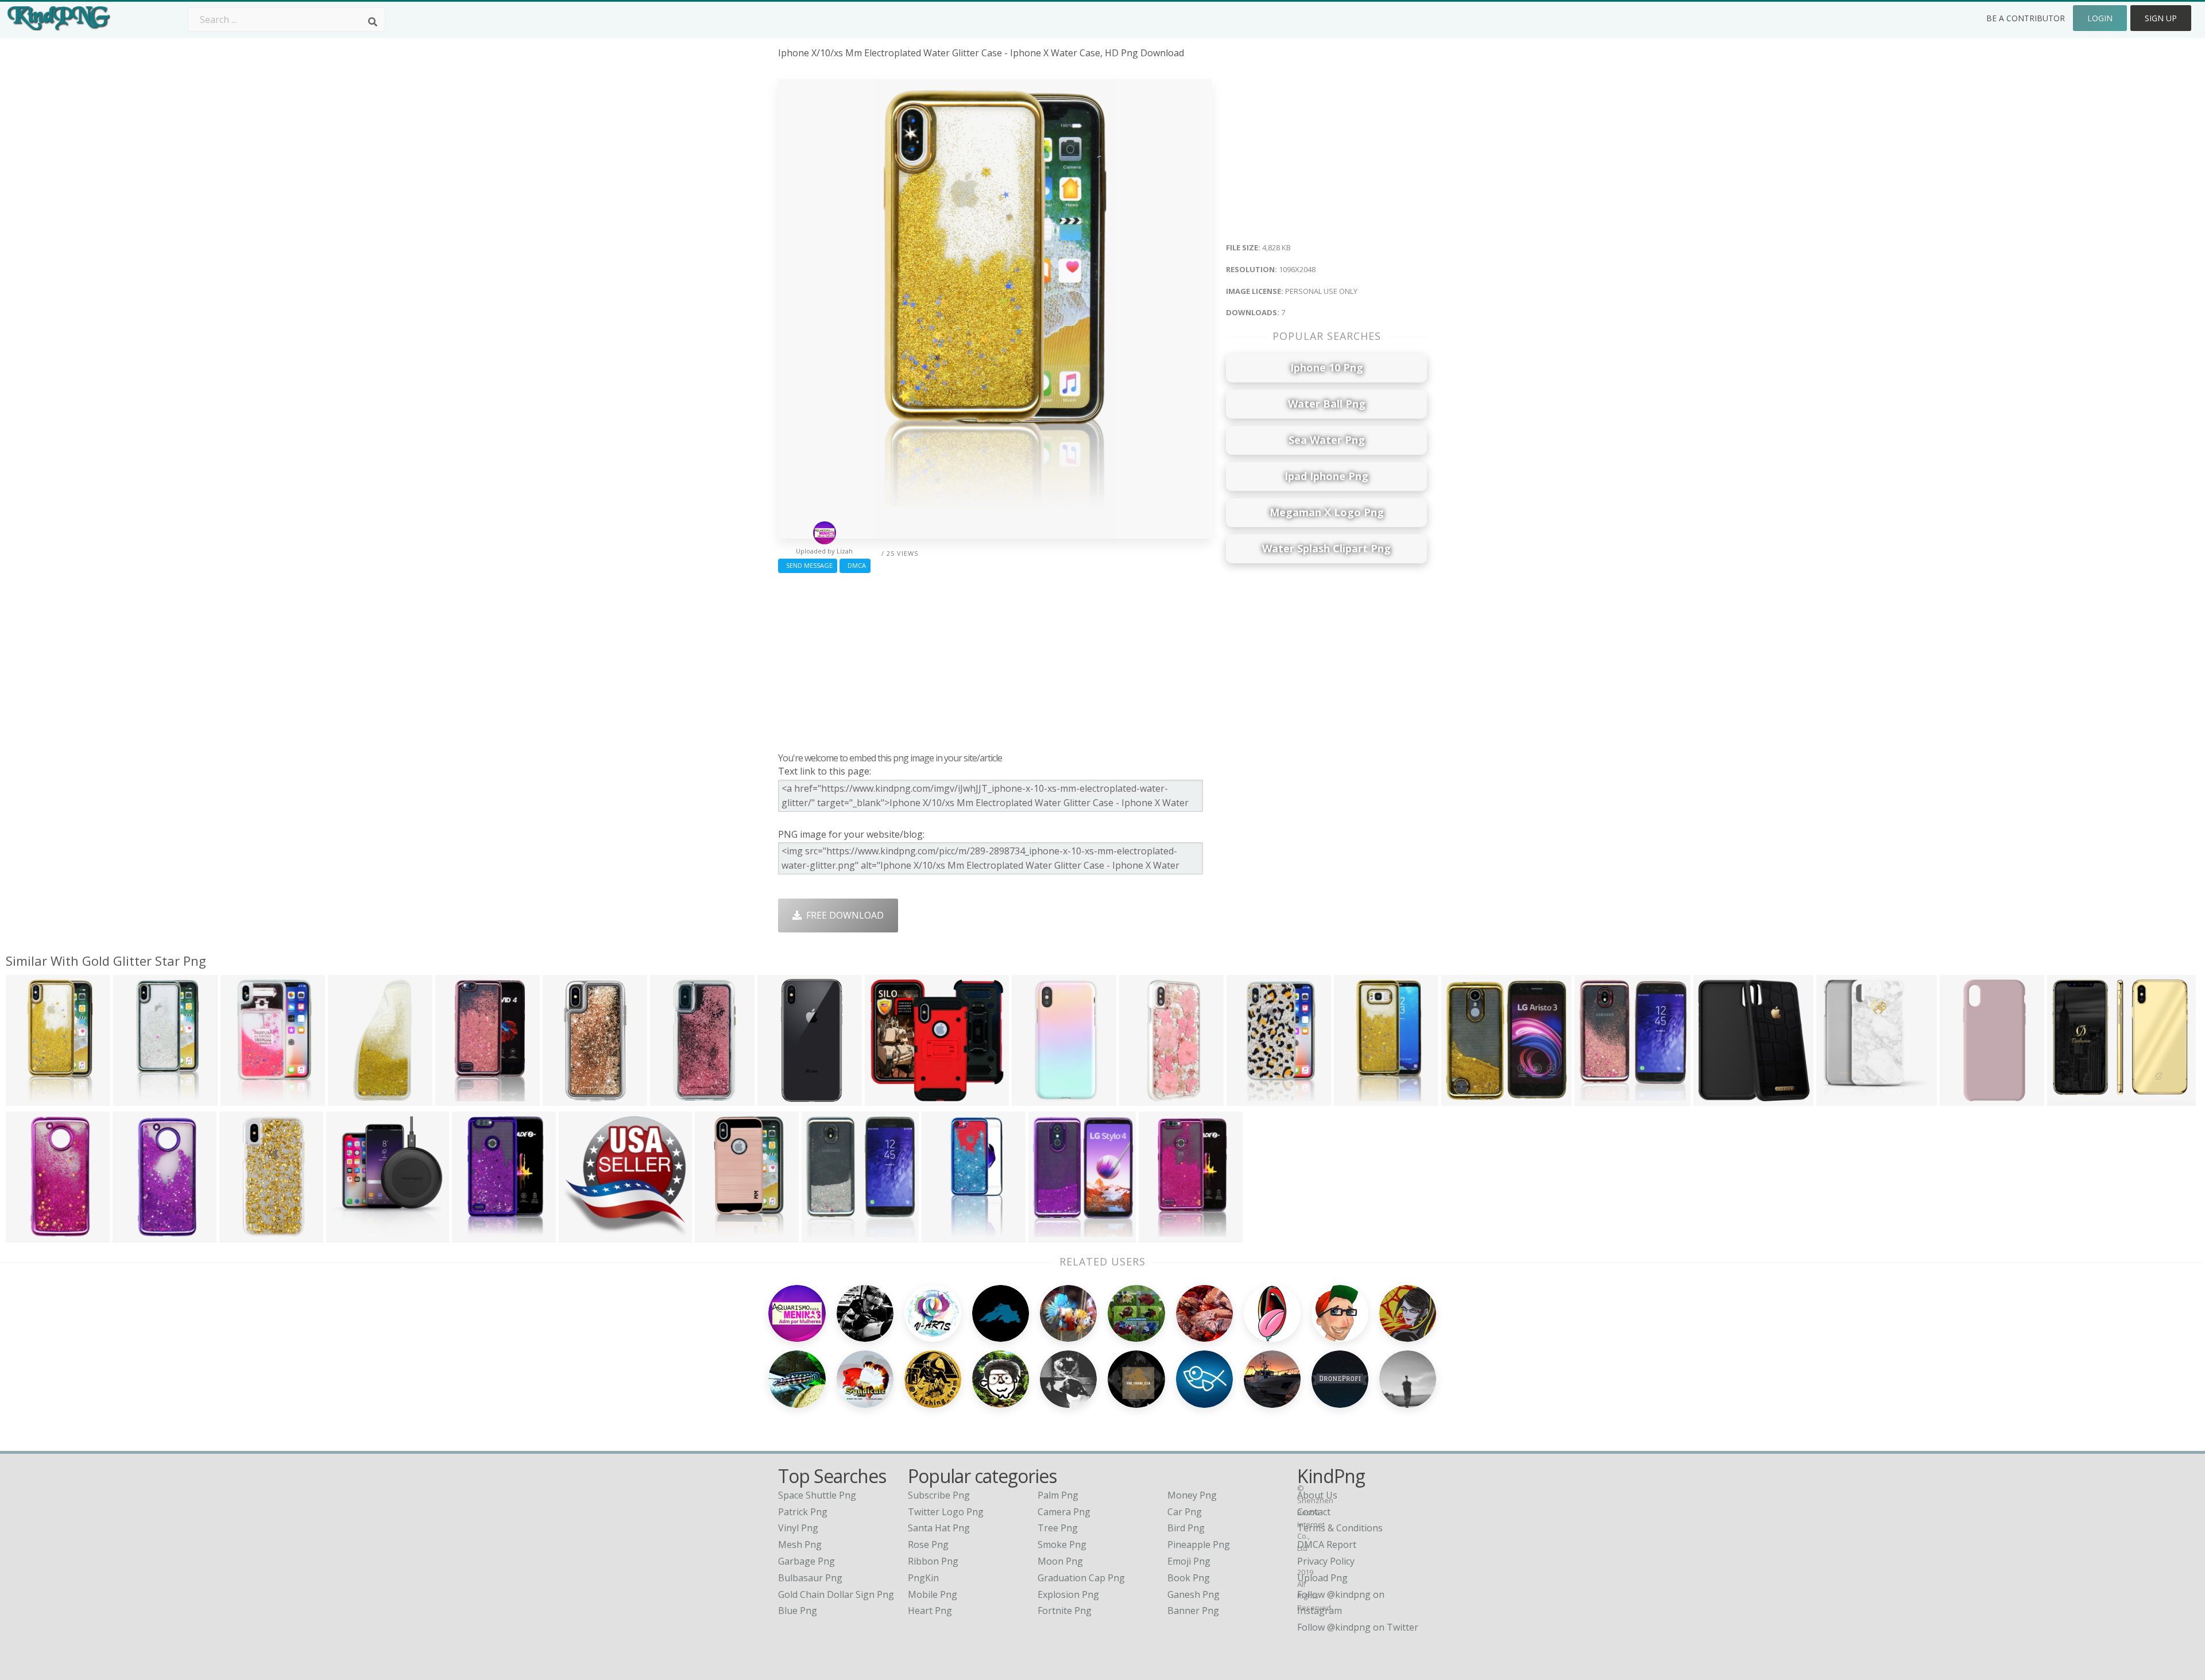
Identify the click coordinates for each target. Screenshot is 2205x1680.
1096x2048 (32, 1099)
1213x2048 (1165, 1235)
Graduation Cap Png (1081, 1578)
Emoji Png (1189, 1561)
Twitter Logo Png (946, 1512)
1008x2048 (354, 1099)
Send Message (808, 565)
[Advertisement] (995, 660)
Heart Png (930, 1611)
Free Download (843, 915)
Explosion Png (1068, 1594)
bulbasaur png (810, 1578)
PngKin (923, 1578)
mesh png (800, 1544)
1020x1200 (784, 1099)
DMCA (855, 565)
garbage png (806, 1561)
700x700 (672, 1099)
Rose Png (928, 1544)
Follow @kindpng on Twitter (1358, 1627)
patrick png (803, 1512)
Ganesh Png (1194, 1594)
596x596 (580, 1235)
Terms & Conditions (1340, 1528)
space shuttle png (817, 1495)
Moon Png (1060, 1561)
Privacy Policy (1326, 1561)
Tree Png (1058, 1528)
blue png (798, 1611)
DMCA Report (1327, 1544)
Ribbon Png (933, 1561)
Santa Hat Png (939, 1528)
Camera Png (1064, 1512)
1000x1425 (245, 1235)
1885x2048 (1601, 1099)
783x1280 (244, 1099)
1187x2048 (461, 1099)
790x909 (1715, 1099)
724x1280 (1250, 1099)
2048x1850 (891, 1099)
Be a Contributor (2026, 18)
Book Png (1189, 1578)
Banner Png (1193, 1611)
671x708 (348, 1235)
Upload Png (1322, 1578)
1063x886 (2071, 1099)
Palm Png (1058, 1495)
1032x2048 (32, 1235)
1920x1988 (1842, 1099)
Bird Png (1186, 1528)
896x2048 (945, 1235)
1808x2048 (828, 1235)
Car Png (1185, 1512)
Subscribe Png (939, 1495)
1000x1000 (569, 1099)
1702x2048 (1055, 1235)
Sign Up (2161, 18)
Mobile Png (933, 1594)
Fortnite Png (1065, 1611)
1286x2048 (478, 1235)
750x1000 (1036, 1099)
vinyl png (798, 1528)
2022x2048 (1467, 1099)
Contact (1314, 1512)
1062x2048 (139, 1099)
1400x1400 (1966, 1099)
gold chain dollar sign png (836, 1594)
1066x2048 (139, 1235)
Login (2100, 18)
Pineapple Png (1199, 1544)
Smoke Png (1062, 1544)
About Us (1317, 1495)
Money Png (1192, 1495)
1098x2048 (1360, 1099)
